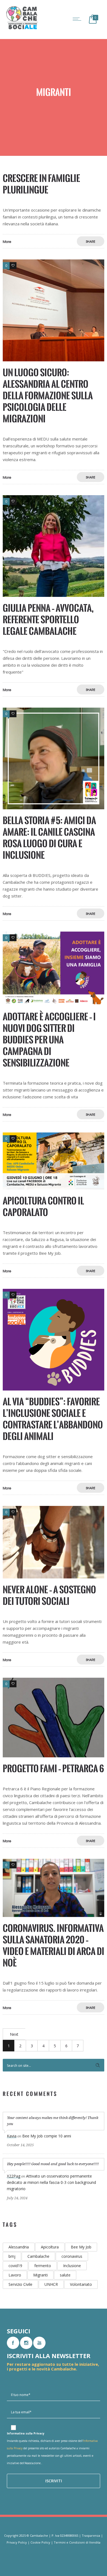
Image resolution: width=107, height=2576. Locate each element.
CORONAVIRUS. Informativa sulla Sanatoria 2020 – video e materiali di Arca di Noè (54, 1945)
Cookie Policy (40, 2542)
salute (65, 2275)
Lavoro (15, 2275)
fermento (43, 2266)
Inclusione (72, 2266)
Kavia (12, 2136)
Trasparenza (91, 2535)
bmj (12, 2256)
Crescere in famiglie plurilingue (41, 184)
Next (14, 2034)
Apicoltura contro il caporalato (43, 1207)
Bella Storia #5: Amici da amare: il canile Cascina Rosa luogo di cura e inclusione (49, 838)
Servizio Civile (20, 2284)
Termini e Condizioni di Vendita (77, 2542)
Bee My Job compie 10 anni (47, 2136)
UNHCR (51, 2284)
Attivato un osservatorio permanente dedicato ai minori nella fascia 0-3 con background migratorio (51, 2182)
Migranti (40, 2275)
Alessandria (19, 2247)
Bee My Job (81, 2247)
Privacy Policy (17, 2542)
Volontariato (81, 2284)
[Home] (22, 29)
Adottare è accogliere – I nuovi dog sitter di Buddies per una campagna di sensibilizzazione (49, 1040)
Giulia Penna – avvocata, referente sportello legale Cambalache (48, 620)
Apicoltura (50, 2247)
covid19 (15, 2266)
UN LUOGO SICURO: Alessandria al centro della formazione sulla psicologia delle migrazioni (48, 396)
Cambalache (38, 2256)
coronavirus (72, 2256)
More (7, 242)
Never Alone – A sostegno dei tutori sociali (49, 1595)
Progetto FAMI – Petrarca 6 (53, 1768)
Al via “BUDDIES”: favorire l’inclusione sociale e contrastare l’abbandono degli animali (53, 1419)
